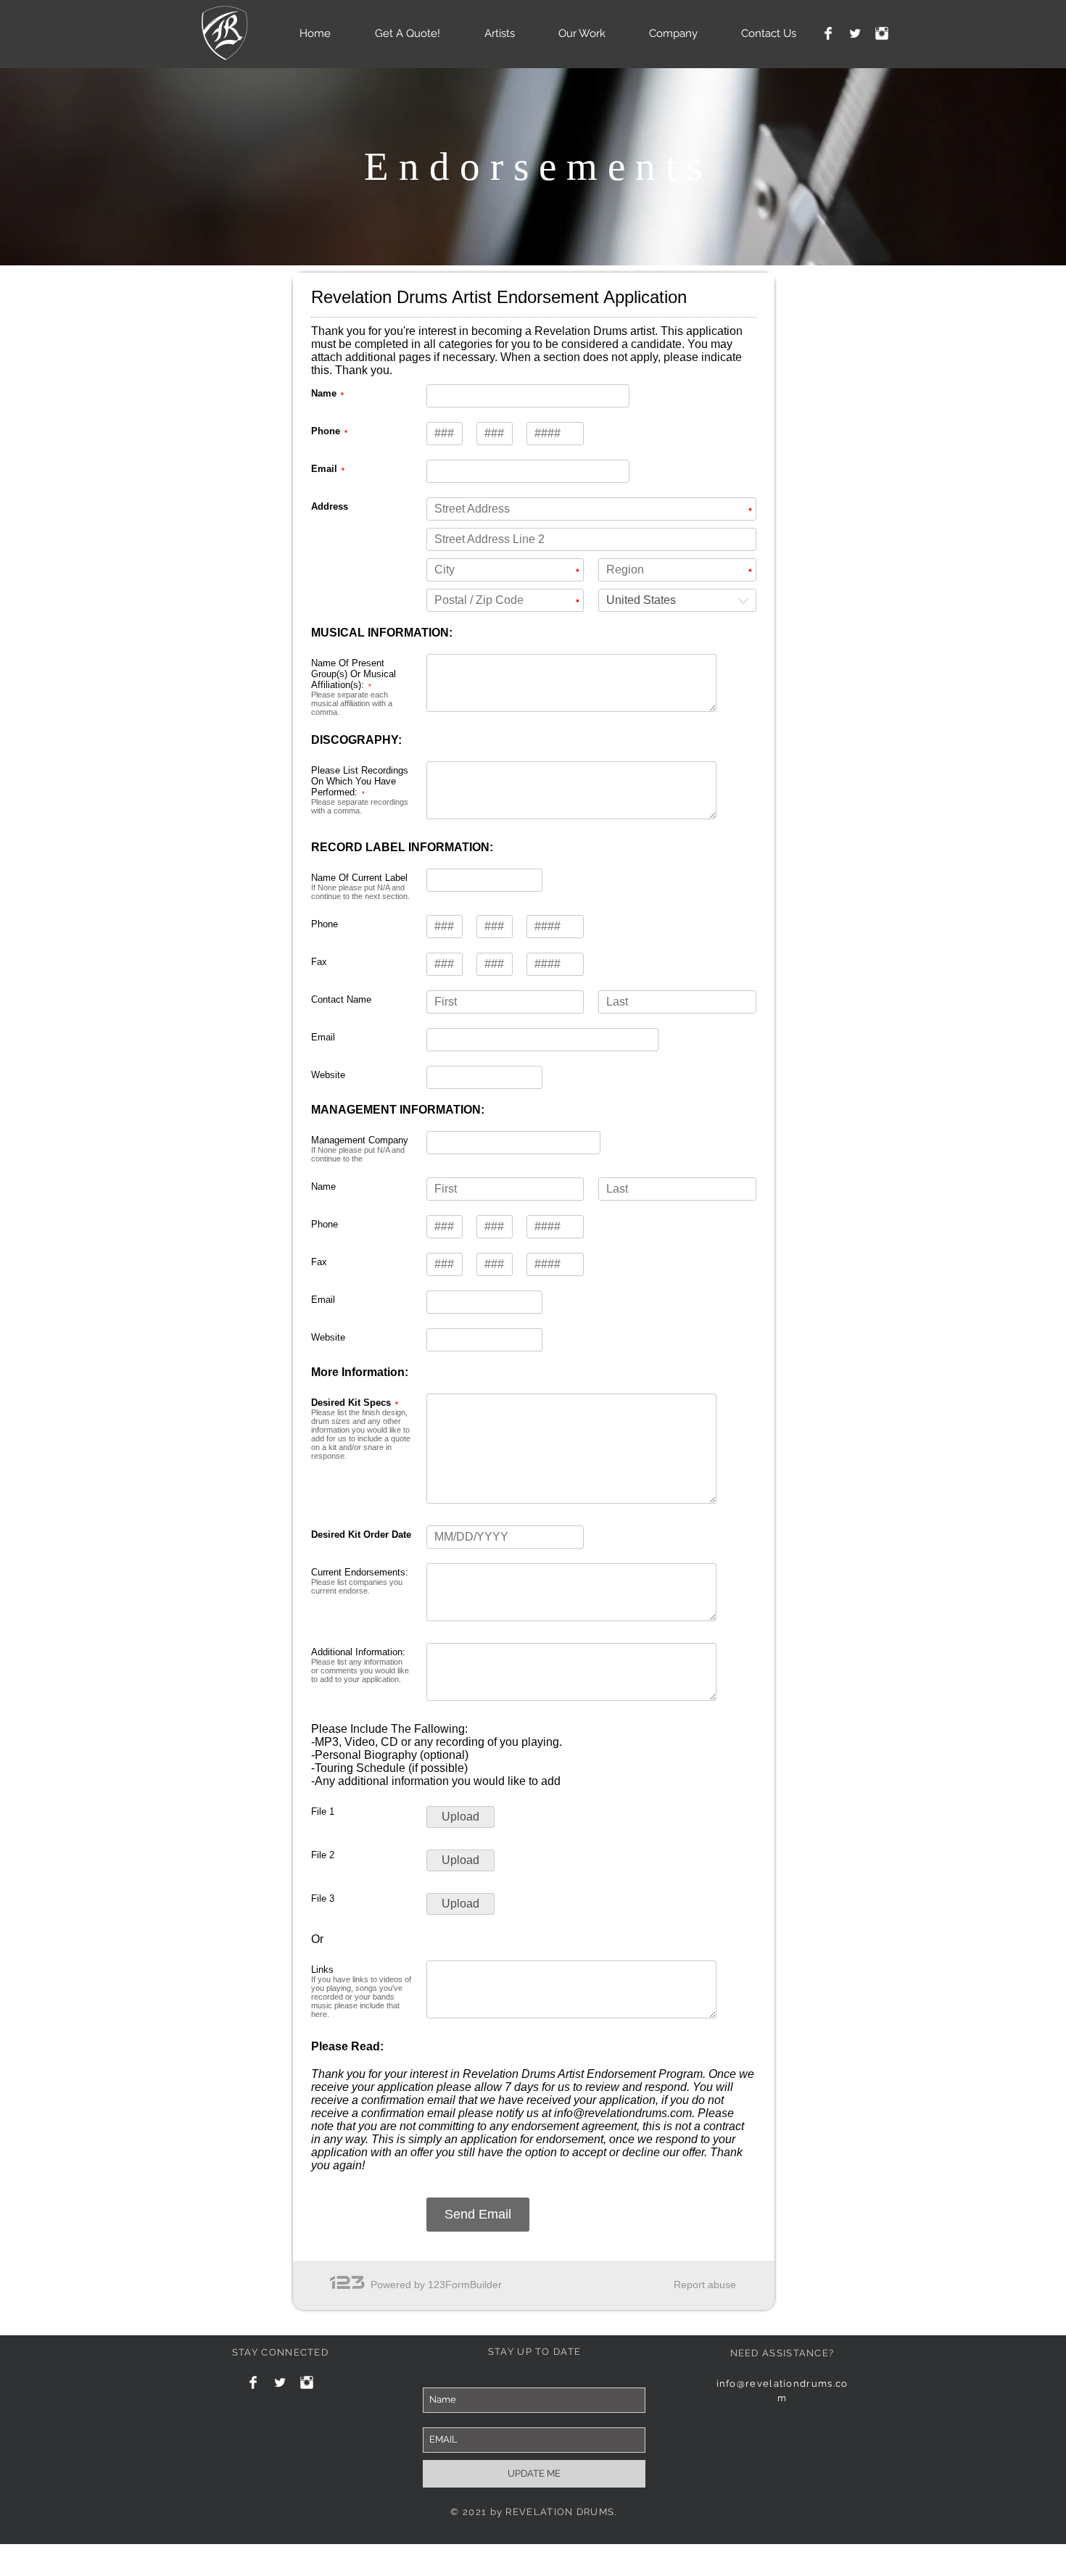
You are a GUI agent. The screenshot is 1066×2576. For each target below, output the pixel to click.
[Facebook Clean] (828, 33)
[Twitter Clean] (855, 33)
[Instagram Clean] (882, 33)
